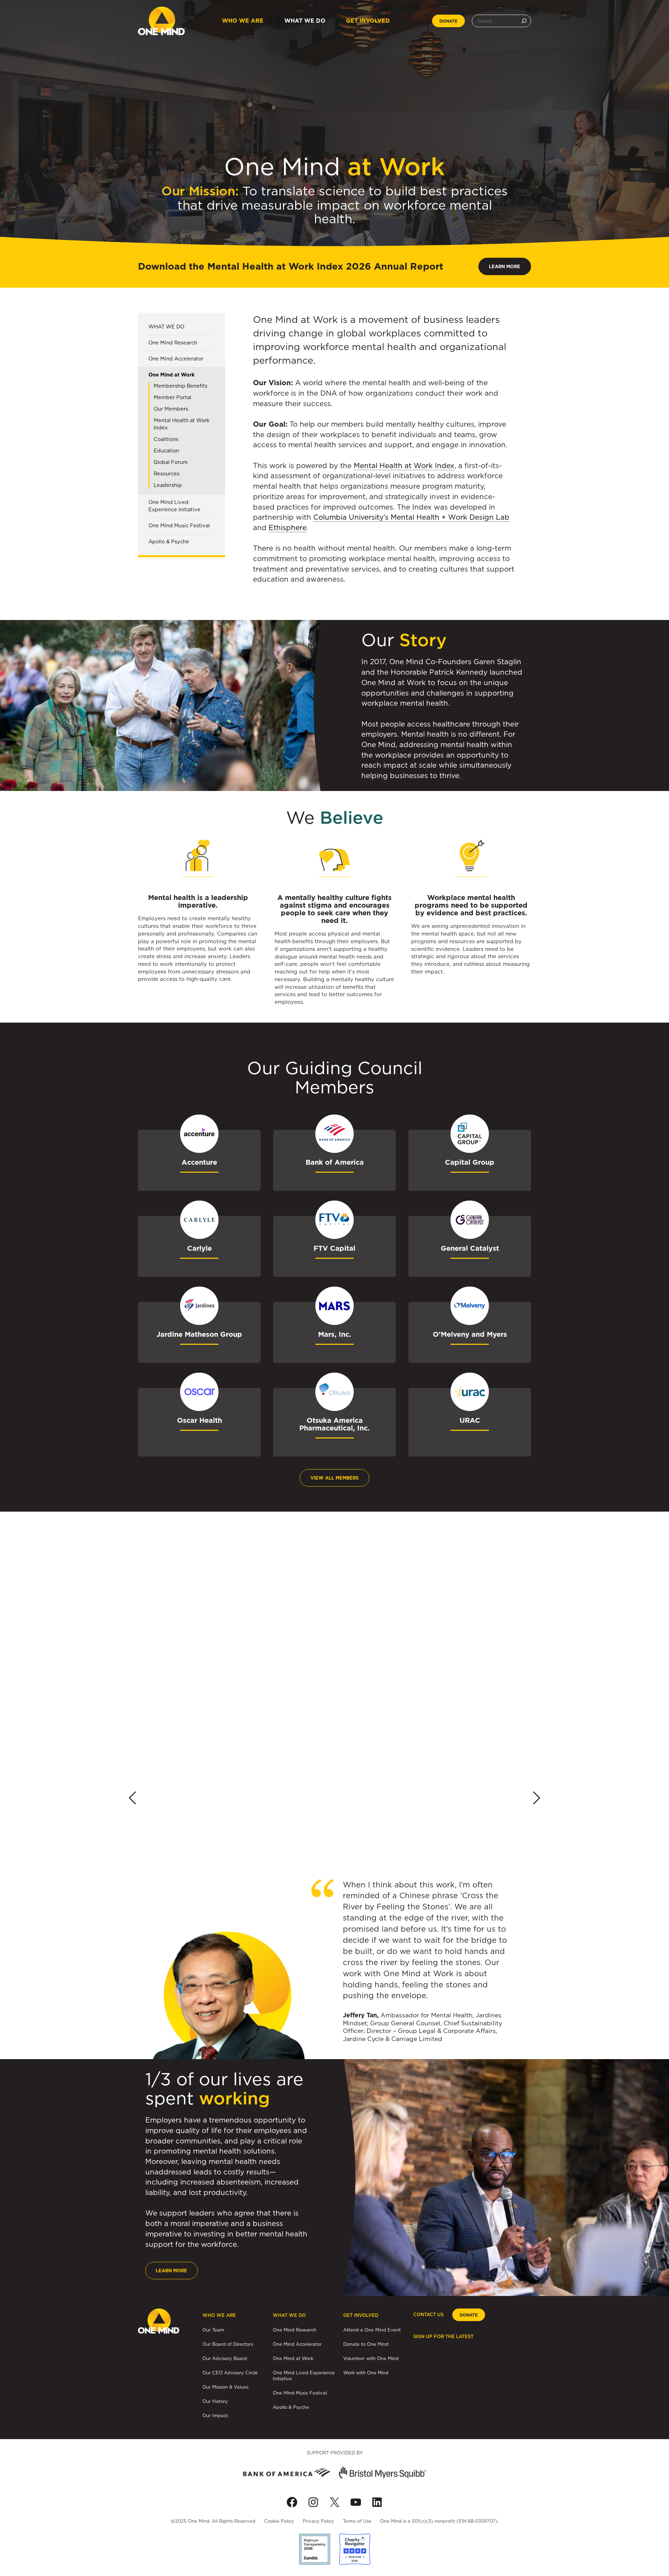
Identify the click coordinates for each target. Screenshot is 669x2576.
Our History (215, 2401)
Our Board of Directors (228, 2344)
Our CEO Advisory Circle (230, 2373)
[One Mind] (162, 21)
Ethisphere (288, 527)
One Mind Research (173, 343)
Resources (167, 474)
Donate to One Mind (366, 2344)
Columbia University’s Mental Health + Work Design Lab (411, 517)
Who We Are (243, 21)
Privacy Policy (318, 2521)
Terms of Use (357, 2521)
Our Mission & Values (225, 2387)
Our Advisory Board (225, 2358)
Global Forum (171, 462)
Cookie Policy (279, 2521)
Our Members (171, 409)
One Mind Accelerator (176, 359)
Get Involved (368, 21)
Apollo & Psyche (169, 542)
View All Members (334, 1478)
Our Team (213, 2330)
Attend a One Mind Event (372, 2330)
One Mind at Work (172, 375)
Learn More (505, 267)
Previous (132, 1798)
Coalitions (166, 439)
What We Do (305, 21)
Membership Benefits (180, 386)
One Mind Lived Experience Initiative (174, 506)
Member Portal (172, 397)
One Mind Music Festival (179, 526)
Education (166, 451)
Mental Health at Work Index (182, 424)
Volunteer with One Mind (371, 2358)
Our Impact (215, 2415)
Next (537, 1798)
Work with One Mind (366, 2373)
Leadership (168, 485)
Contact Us (428, 2315)
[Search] (524, 21)
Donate (448, 21)
